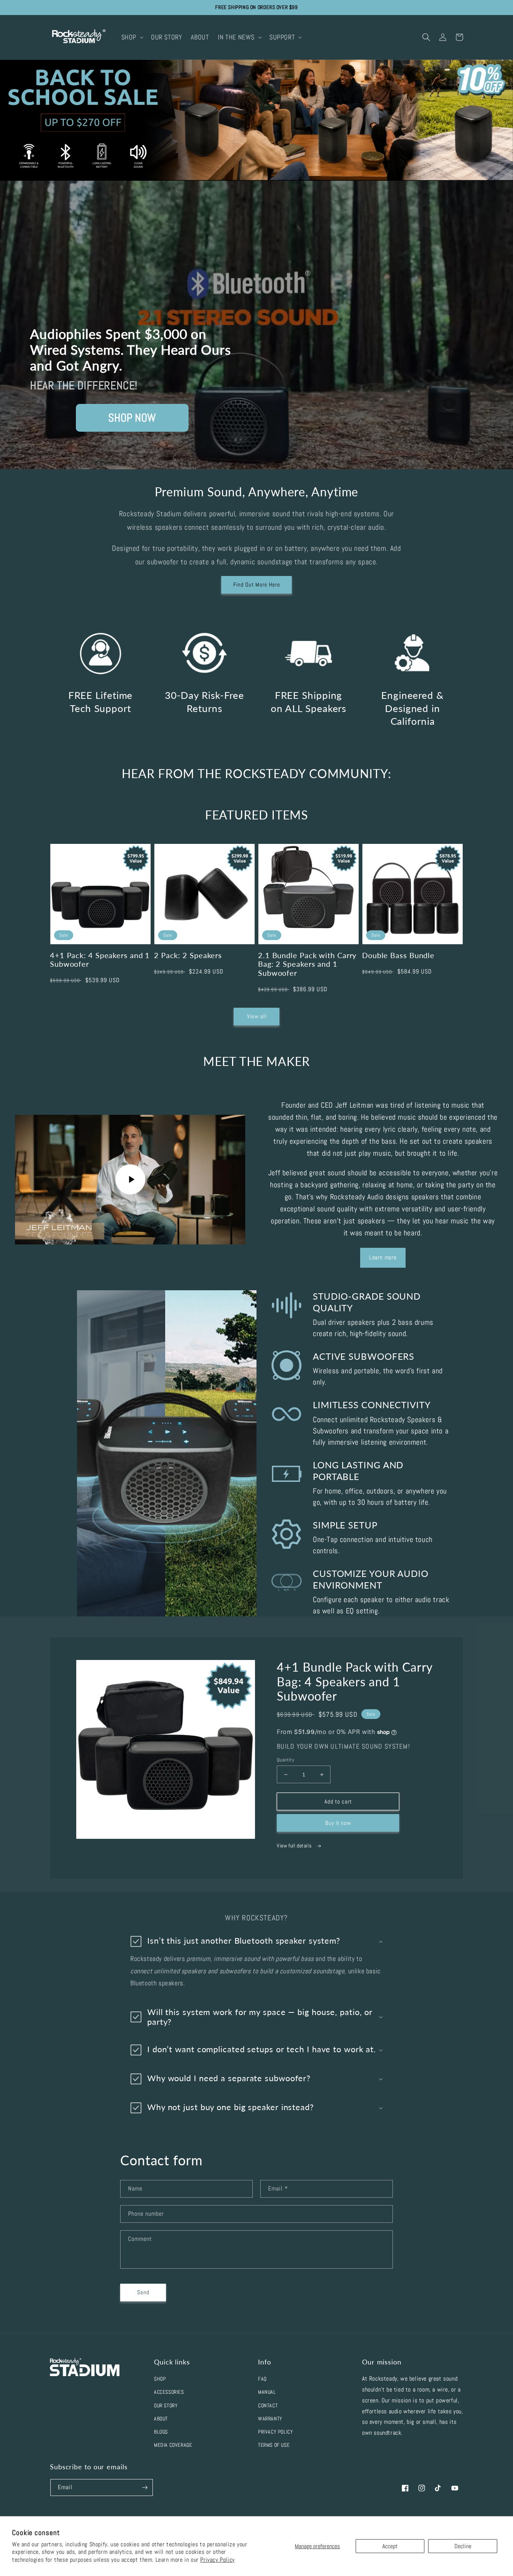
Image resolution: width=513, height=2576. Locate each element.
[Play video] (130, 1179)
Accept (390, 2546)
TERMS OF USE (274, 2445)
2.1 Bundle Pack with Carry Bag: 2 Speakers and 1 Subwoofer (307, 964)
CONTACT (268, 2405)
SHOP (160, 2379)
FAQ (262, 2379)
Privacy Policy (217, 2560)
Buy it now (338, 1823)
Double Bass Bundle (398, 955)
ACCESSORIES (169, 2392)
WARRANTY (270, 2419)
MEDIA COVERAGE (173, 2445)
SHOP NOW (132, 418)
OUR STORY (166, 2405)
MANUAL (267, 2392)
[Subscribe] (145, 2488)
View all (257, 1016)
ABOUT (161, 2419)
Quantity (285, 1760)
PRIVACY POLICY (275, 2432)
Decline (463, 2546)
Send (143, 2292)
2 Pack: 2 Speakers (188, 955)
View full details (295, 1846)
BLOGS (161, 2432)
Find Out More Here (257, 584)
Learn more (383, 1257)
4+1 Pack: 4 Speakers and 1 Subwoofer (100, 960)
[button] (132, 37)
